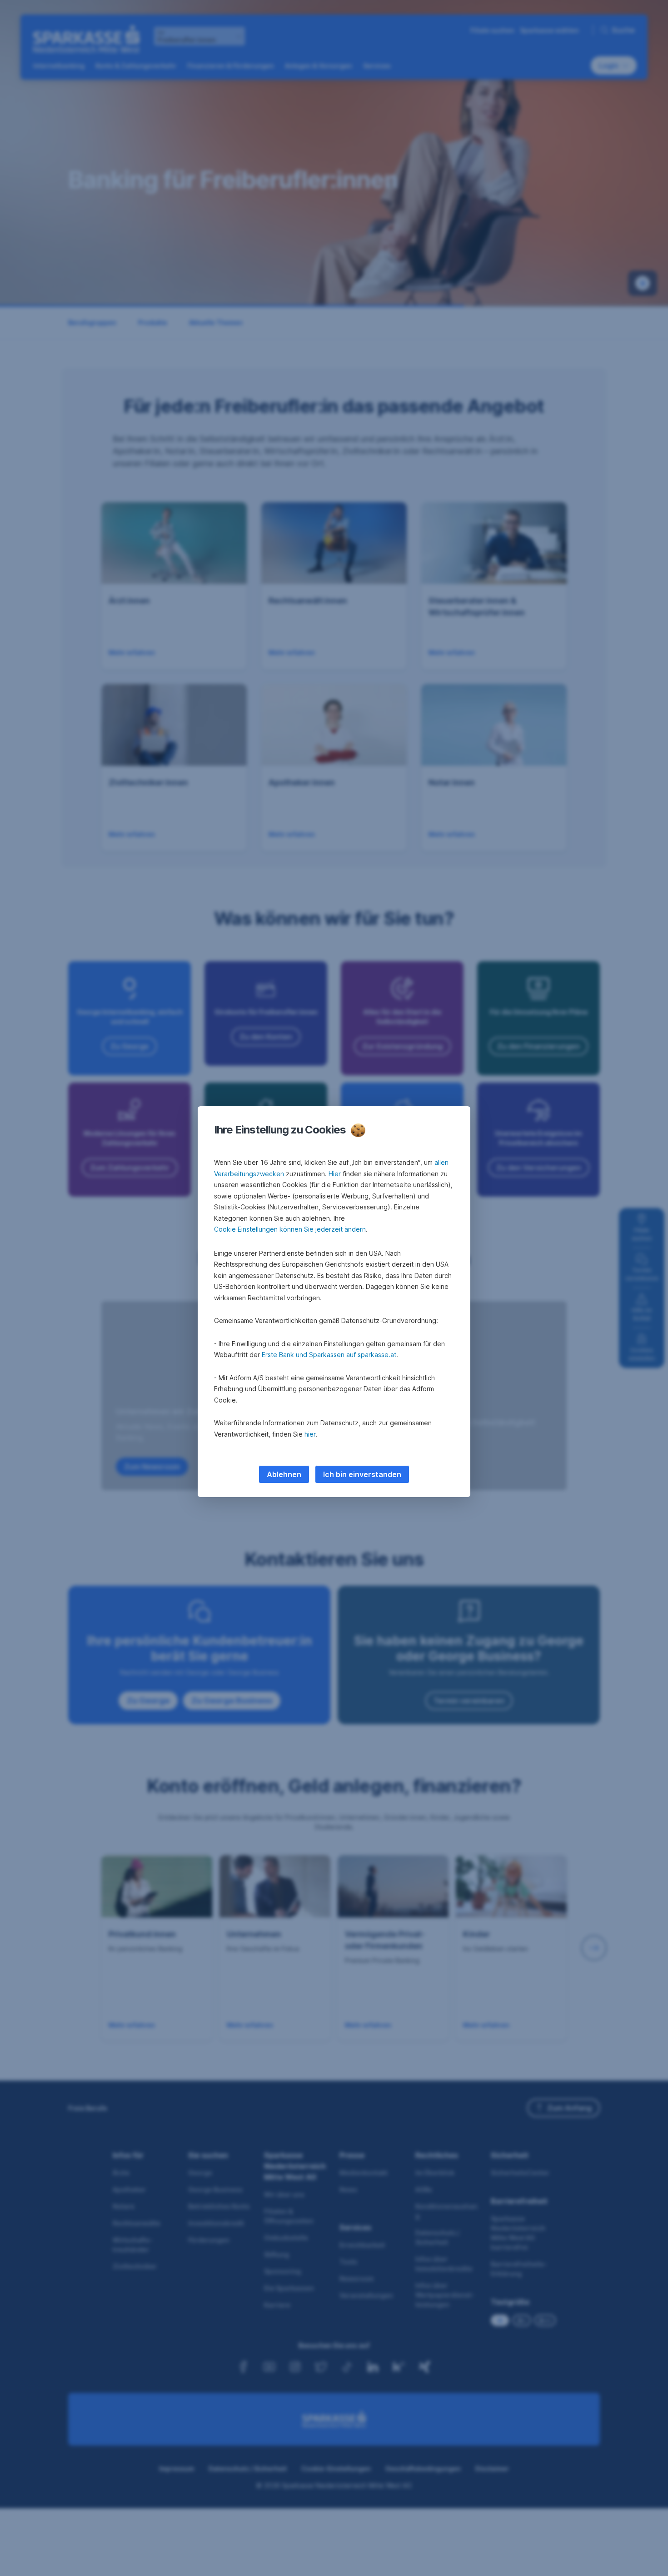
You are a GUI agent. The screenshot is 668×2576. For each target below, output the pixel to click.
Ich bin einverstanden (362, 1474)
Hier (335, 1174)
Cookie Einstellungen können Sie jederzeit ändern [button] (290, 1229)
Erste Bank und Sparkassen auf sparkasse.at (329, 1355)
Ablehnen (284, 1474)
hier (310, 1434)
